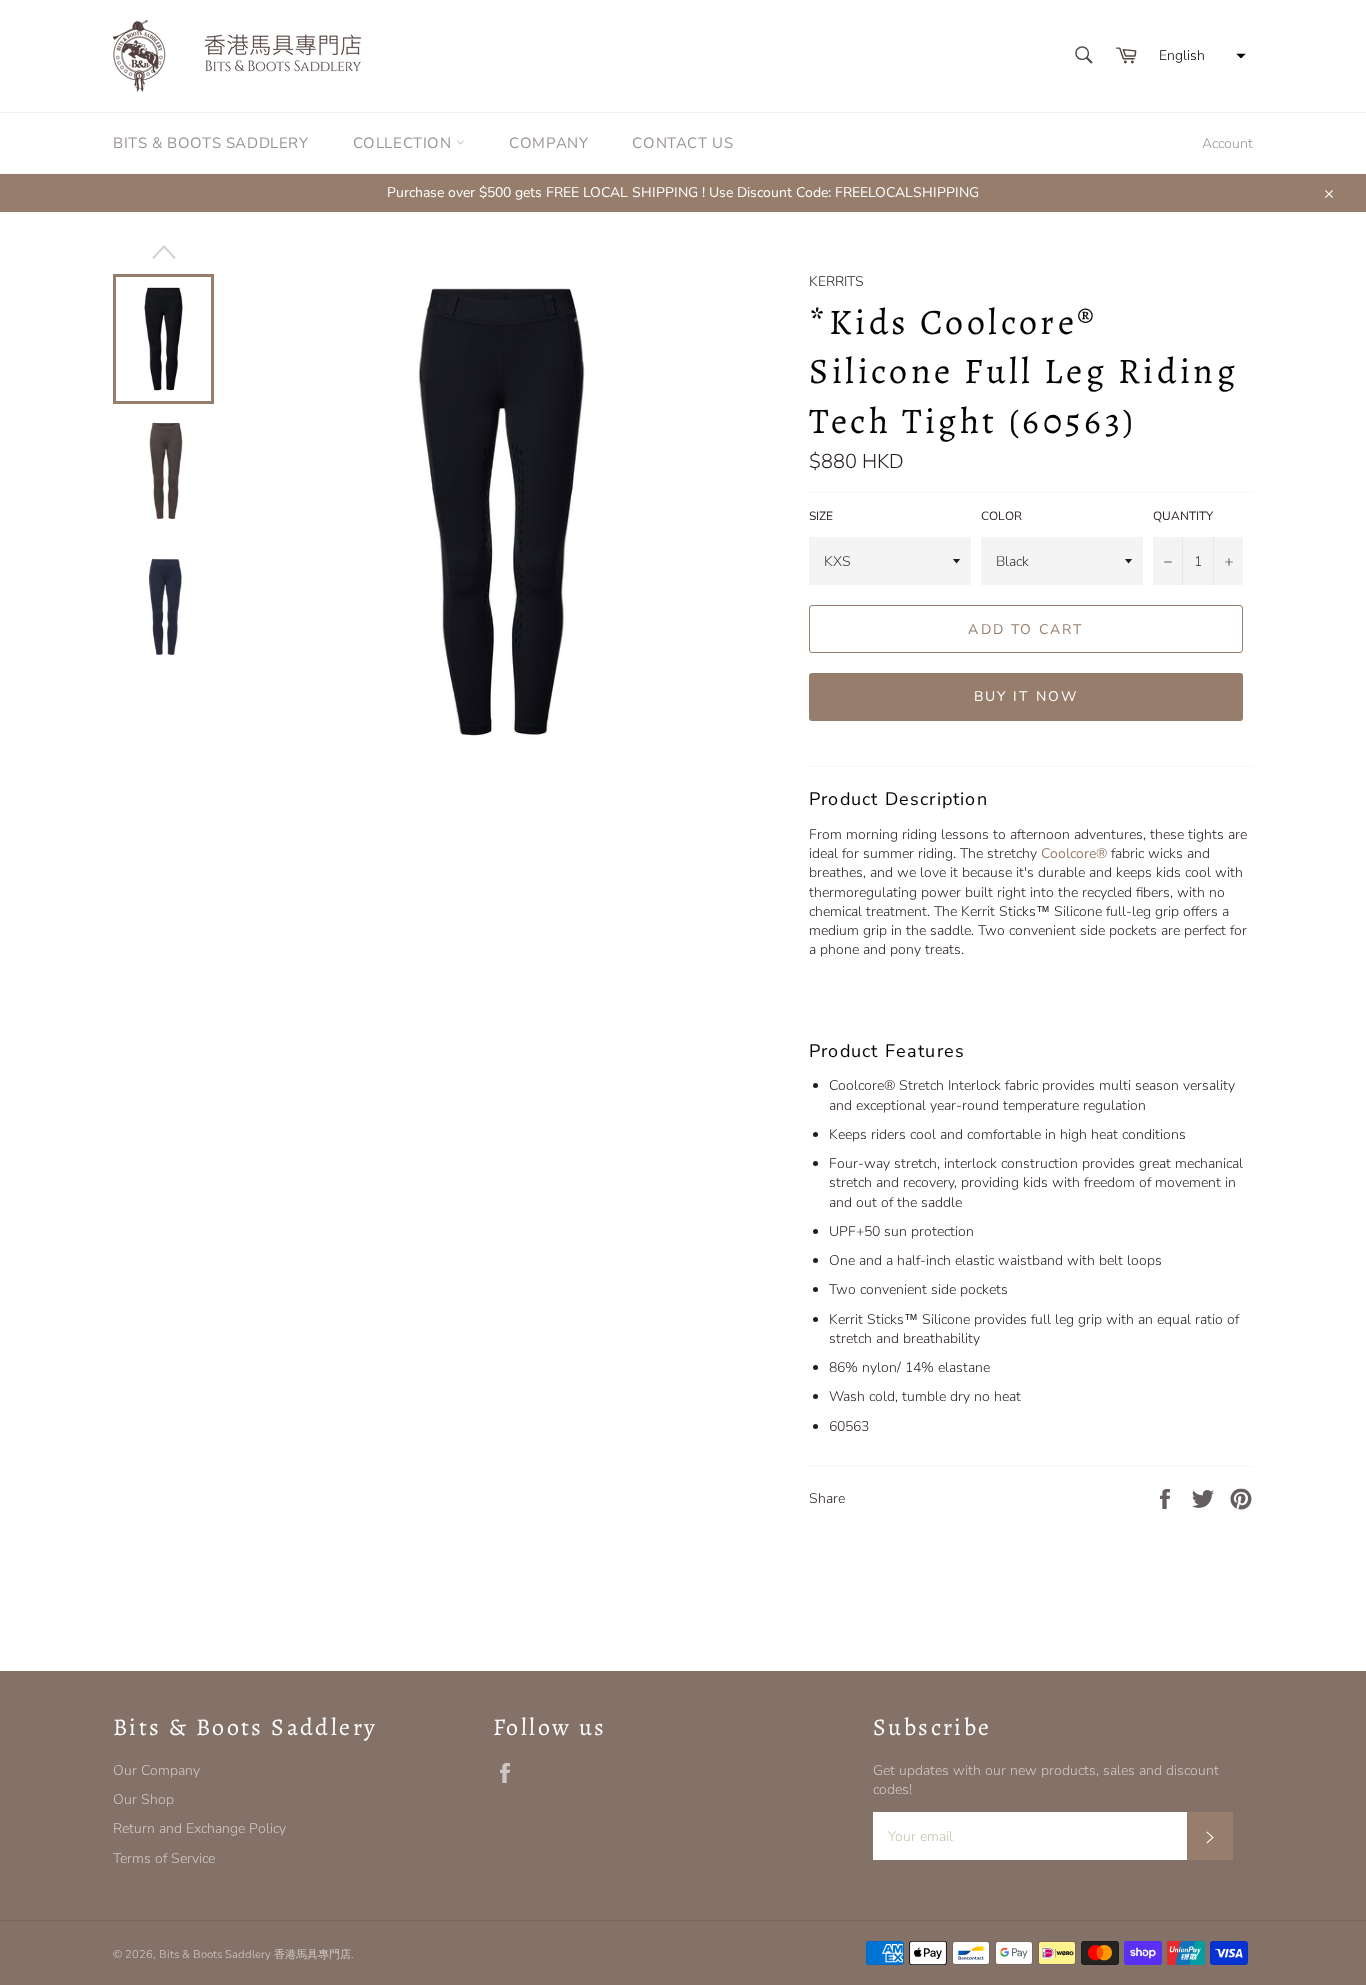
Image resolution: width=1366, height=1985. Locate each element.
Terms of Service (164, 1858)
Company (548, 143)
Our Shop (143, 1799)
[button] (1200, 56)
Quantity (1183, 516)
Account (1227, 143)
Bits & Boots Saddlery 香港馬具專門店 (255, 1954)
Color (1001, 516)
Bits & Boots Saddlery (211, 143)
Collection (405, 143)
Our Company (156, 1770)
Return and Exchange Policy (199, 1828)
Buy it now (1026, 696)
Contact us (682, 143)
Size (821, 516)
